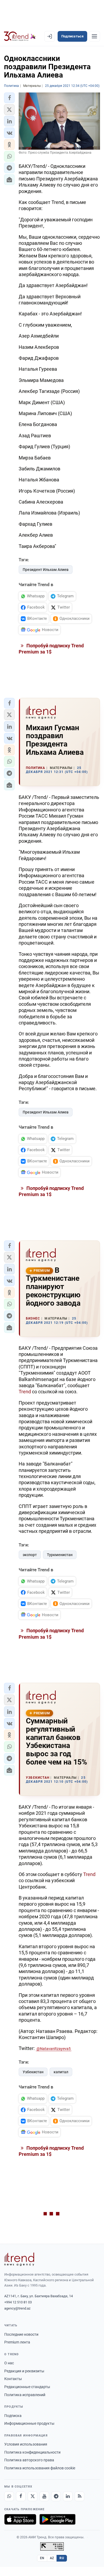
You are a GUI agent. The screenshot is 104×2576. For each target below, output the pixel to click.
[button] (9, 98)
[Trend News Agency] (19, 2259)
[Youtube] (44, 2496)
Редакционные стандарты (27, 2387)
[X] (33, 2496)
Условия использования (26, 2444)
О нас (9, 2363)
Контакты (13, 2379)
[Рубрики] (94, 36)
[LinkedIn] (68, 2496)
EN (42, 2558)
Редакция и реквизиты (24, 2371)
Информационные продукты (29, 2423)
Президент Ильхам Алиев (46, 570)
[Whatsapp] (9, 2496)
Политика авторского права (29, 2460)
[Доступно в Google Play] (57, 2519)
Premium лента (17, 2342)
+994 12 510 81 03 (18, 2302)
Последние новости (21, 2334)
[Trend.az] (20, 36)
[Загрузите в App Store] (20, 2519)
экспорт (30, 1555)
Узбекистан (33, 2072)
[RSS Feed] (79, 2496)
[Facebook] (21, 2496)
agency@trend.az (17, 2308)
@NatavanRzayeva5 (54, 2049)
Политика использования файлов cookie (40, 2468)
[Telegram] (56, 2496)
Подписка (13, 2416)
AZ (52, 2558)
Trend (25, 1392)
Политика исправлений (25, 2395)
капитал (61, 2072)
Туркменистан (60, 1555)
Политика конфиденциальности (32, 2452)
